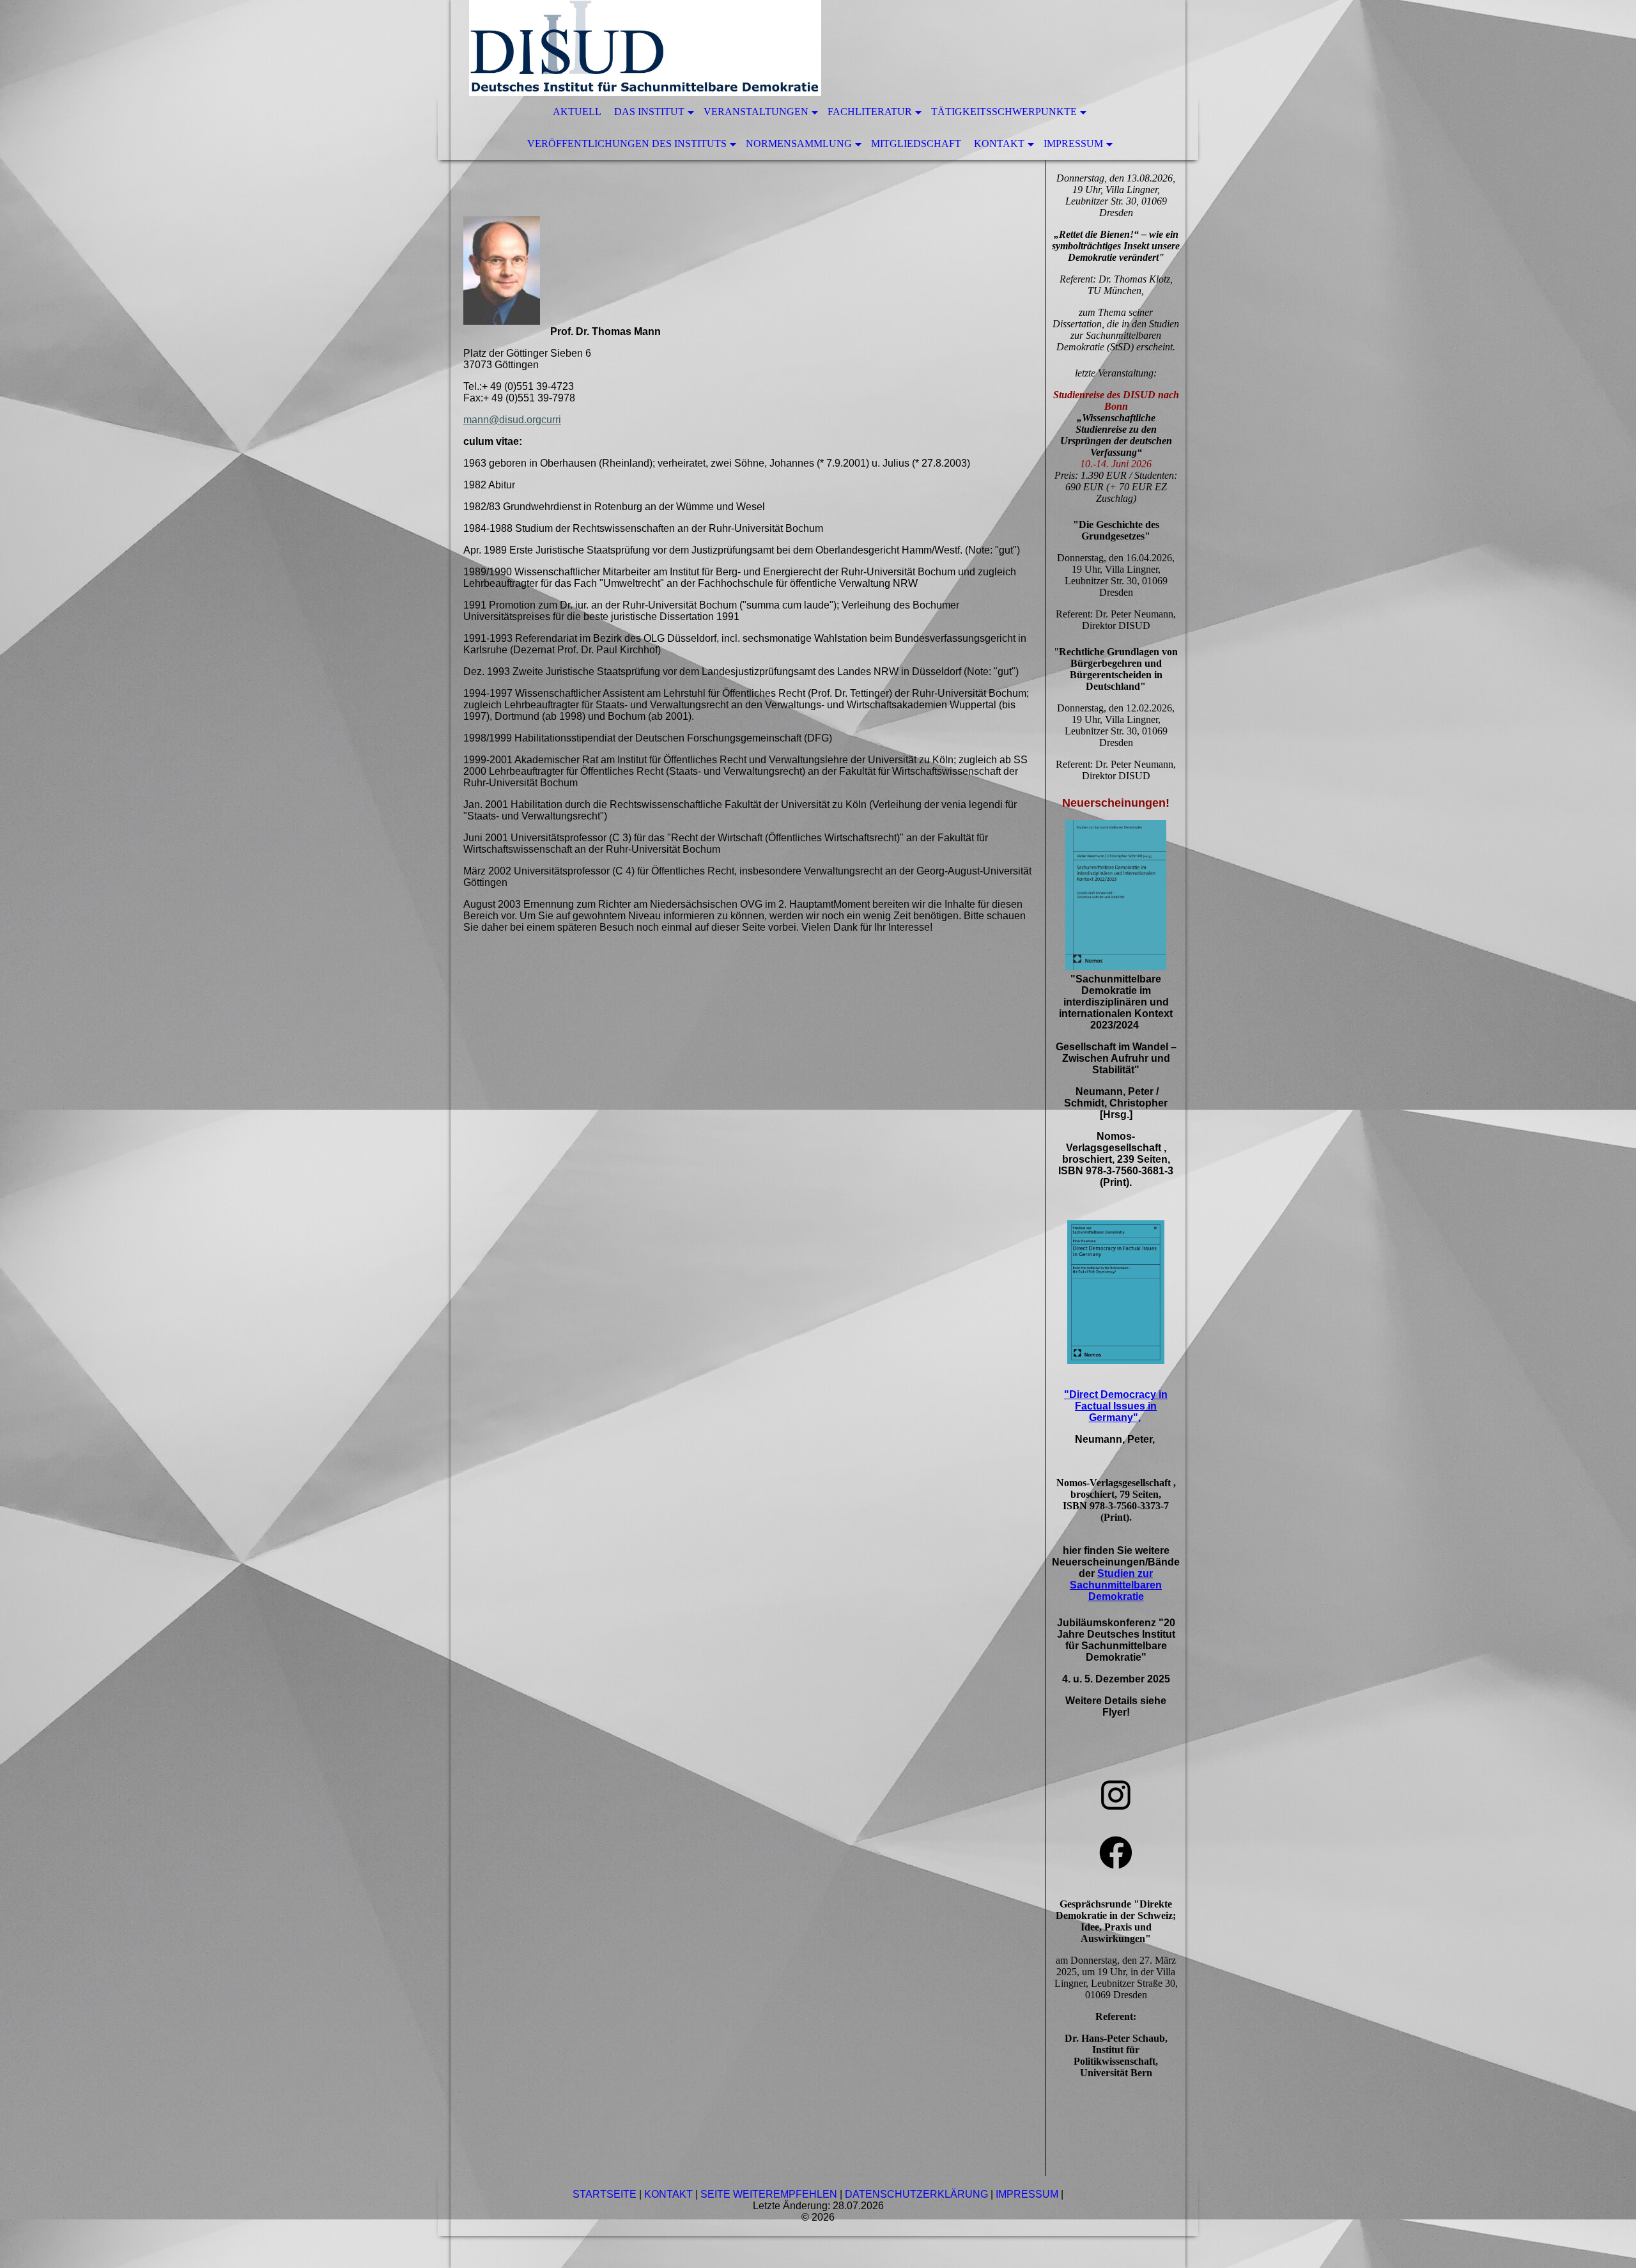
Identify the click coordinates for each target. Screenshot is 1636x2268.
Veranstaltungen (756, 112)
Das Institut (649, 112)
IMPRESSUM (1027, 2194)
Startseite (605, 2194)
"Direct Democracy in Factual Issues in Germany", (1116, 1406)
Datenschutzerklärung (916, 2194)
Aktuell (577, 112)
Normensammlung (799, 144)
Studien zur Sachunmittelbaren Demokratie (1116, 1585)
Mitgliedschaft (916, 144)
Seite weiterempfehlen (769, 2194)
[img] (780, 48)
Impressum (1073, 144)
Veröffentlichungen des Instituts (627, 144)
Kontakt (999, 144)
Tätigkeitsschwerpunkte (1004, 112)
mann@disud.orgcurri (512, 420)
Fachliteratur (870, 112)
